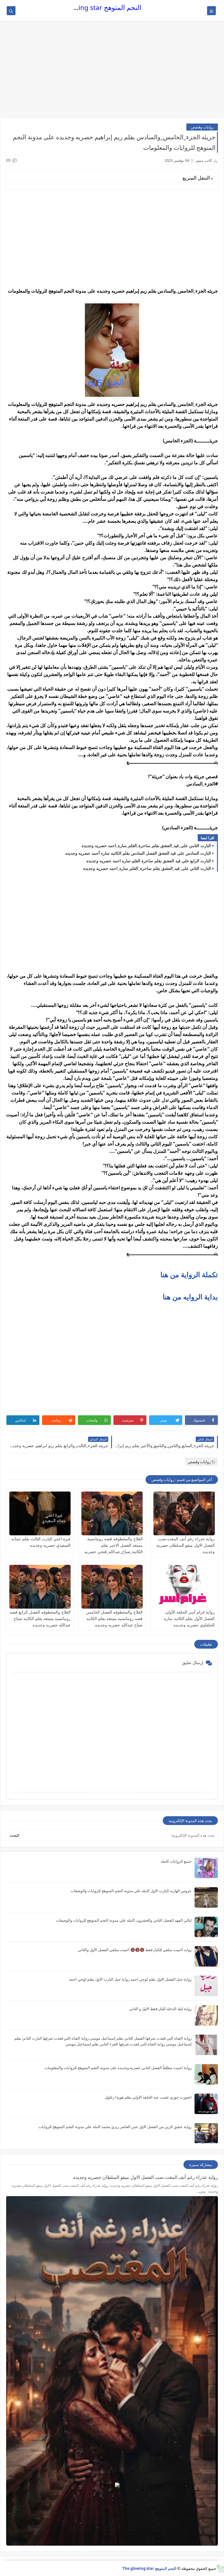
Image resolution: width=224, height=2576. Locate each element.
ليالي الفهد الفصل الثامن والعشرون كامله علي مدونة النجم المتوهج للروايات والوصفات (124, 1920)
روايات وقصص (202, 127)
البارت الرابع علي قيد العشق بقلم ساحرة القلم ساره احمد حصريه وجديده (149, 861)
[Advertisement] (112, 72)
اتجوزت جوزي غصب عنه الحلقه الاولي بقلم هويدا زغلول (148, 2097)
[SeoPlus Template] (220, 2569)
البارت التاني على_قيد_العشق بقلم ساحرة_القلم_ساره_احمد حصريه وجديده (147, 868)
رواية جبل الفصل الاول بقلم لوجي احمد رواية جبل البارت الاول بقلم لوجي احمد (130, 1979)
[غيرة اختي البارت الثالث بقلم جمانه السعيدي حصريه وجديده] (40, 1513)
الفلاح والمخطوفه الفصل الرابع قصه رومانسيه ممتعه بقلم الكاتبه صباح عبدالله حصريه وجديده (40, 1618)
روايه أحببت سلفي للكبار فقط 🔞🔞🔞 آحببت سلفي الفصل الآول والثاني (135, 1950)
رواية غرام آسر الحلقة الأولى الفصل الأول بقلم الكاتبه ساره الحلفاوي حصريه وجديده (189, 1618)
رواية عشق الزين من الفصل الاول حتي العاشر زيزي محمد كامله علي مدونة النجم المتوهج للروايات (115, 2127)
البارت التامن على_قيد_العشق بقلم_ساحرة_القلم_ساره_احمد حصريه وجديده (146, 845)
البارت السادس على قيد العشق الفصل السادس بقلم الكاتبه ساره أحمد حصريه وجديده (138, 853)
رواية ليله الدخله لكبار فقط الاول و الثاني (160, 2009)
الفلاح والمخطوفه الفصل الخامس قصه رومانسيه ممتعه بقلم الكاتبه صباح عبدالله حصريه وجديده (114, 1618)
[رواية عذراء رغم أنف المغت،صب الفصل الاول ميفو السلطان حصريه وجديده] (184, 1513)
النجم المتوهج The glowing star (96, 7)
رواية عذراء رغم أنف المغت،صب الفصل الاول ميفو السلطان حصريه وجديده (185, 1545)
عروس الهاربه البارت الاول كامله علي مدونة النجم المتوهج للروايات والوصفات (131, 1891)
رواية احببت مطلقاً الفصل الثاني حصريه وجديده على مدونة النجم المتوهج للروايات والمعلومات (118, 2068)
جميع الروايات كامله (176, 1861)
